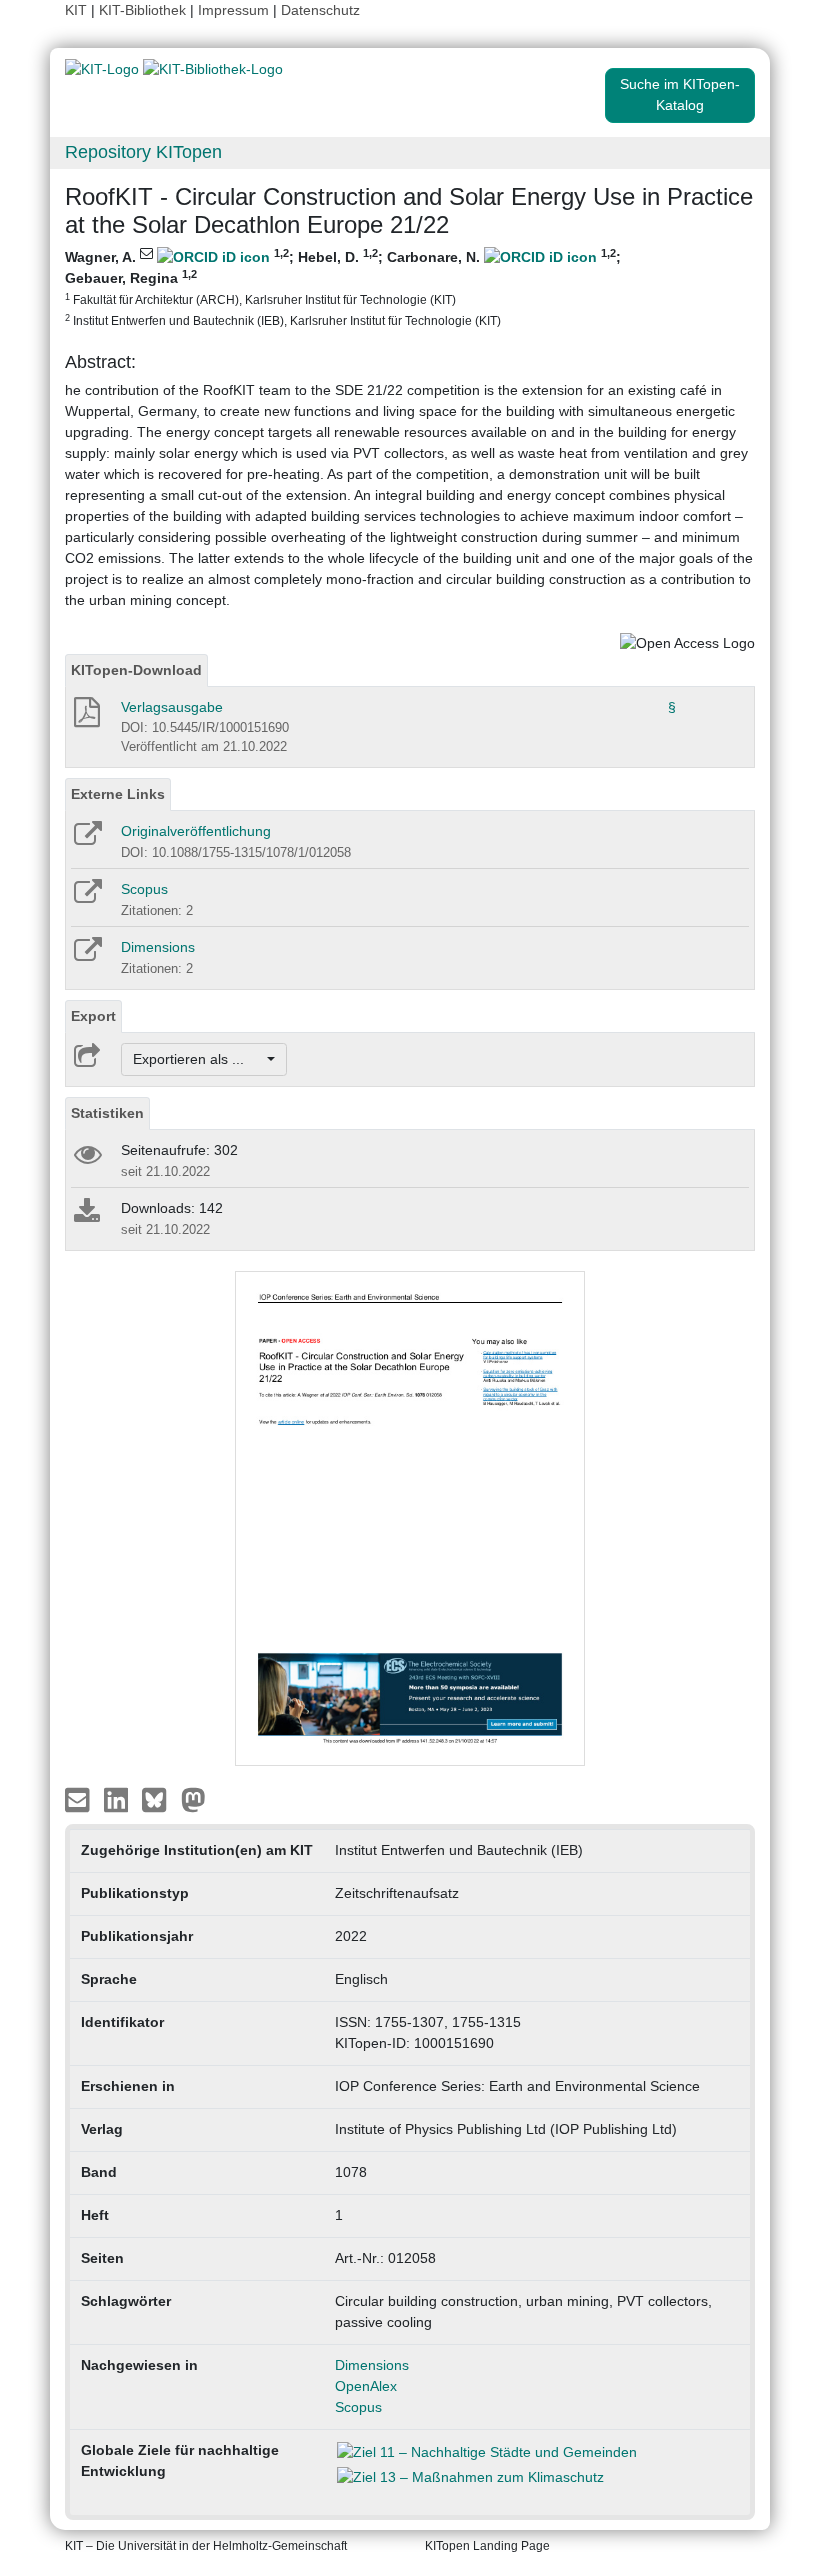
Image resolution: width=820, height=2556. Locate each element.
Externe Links (118, 794)
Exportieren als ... (198, 1059)
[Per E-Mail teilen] (79, 1798)
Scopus (144, 889)
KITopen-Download (136, 670)
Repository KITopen (143, 152)
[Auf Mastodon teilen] (193, 1798)
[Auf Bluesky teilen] (159, 1798)
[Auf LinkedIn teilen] (118, 1798)
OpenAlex (366, 2386)
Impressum (233, 10)
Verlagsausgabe (172, 707)
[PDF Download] (85, 718)
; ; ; (343, 287)
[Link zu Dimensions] (86, 956)
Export (93, 1016)
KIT (76, 10)
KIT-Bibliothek (144, 10)
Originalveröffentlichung (196, 831)
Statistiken (107, 1113)
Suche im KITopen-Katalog (680, 94)
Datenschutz (320, 10)
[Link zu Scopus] (86, 898)
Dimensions (158, 947)
